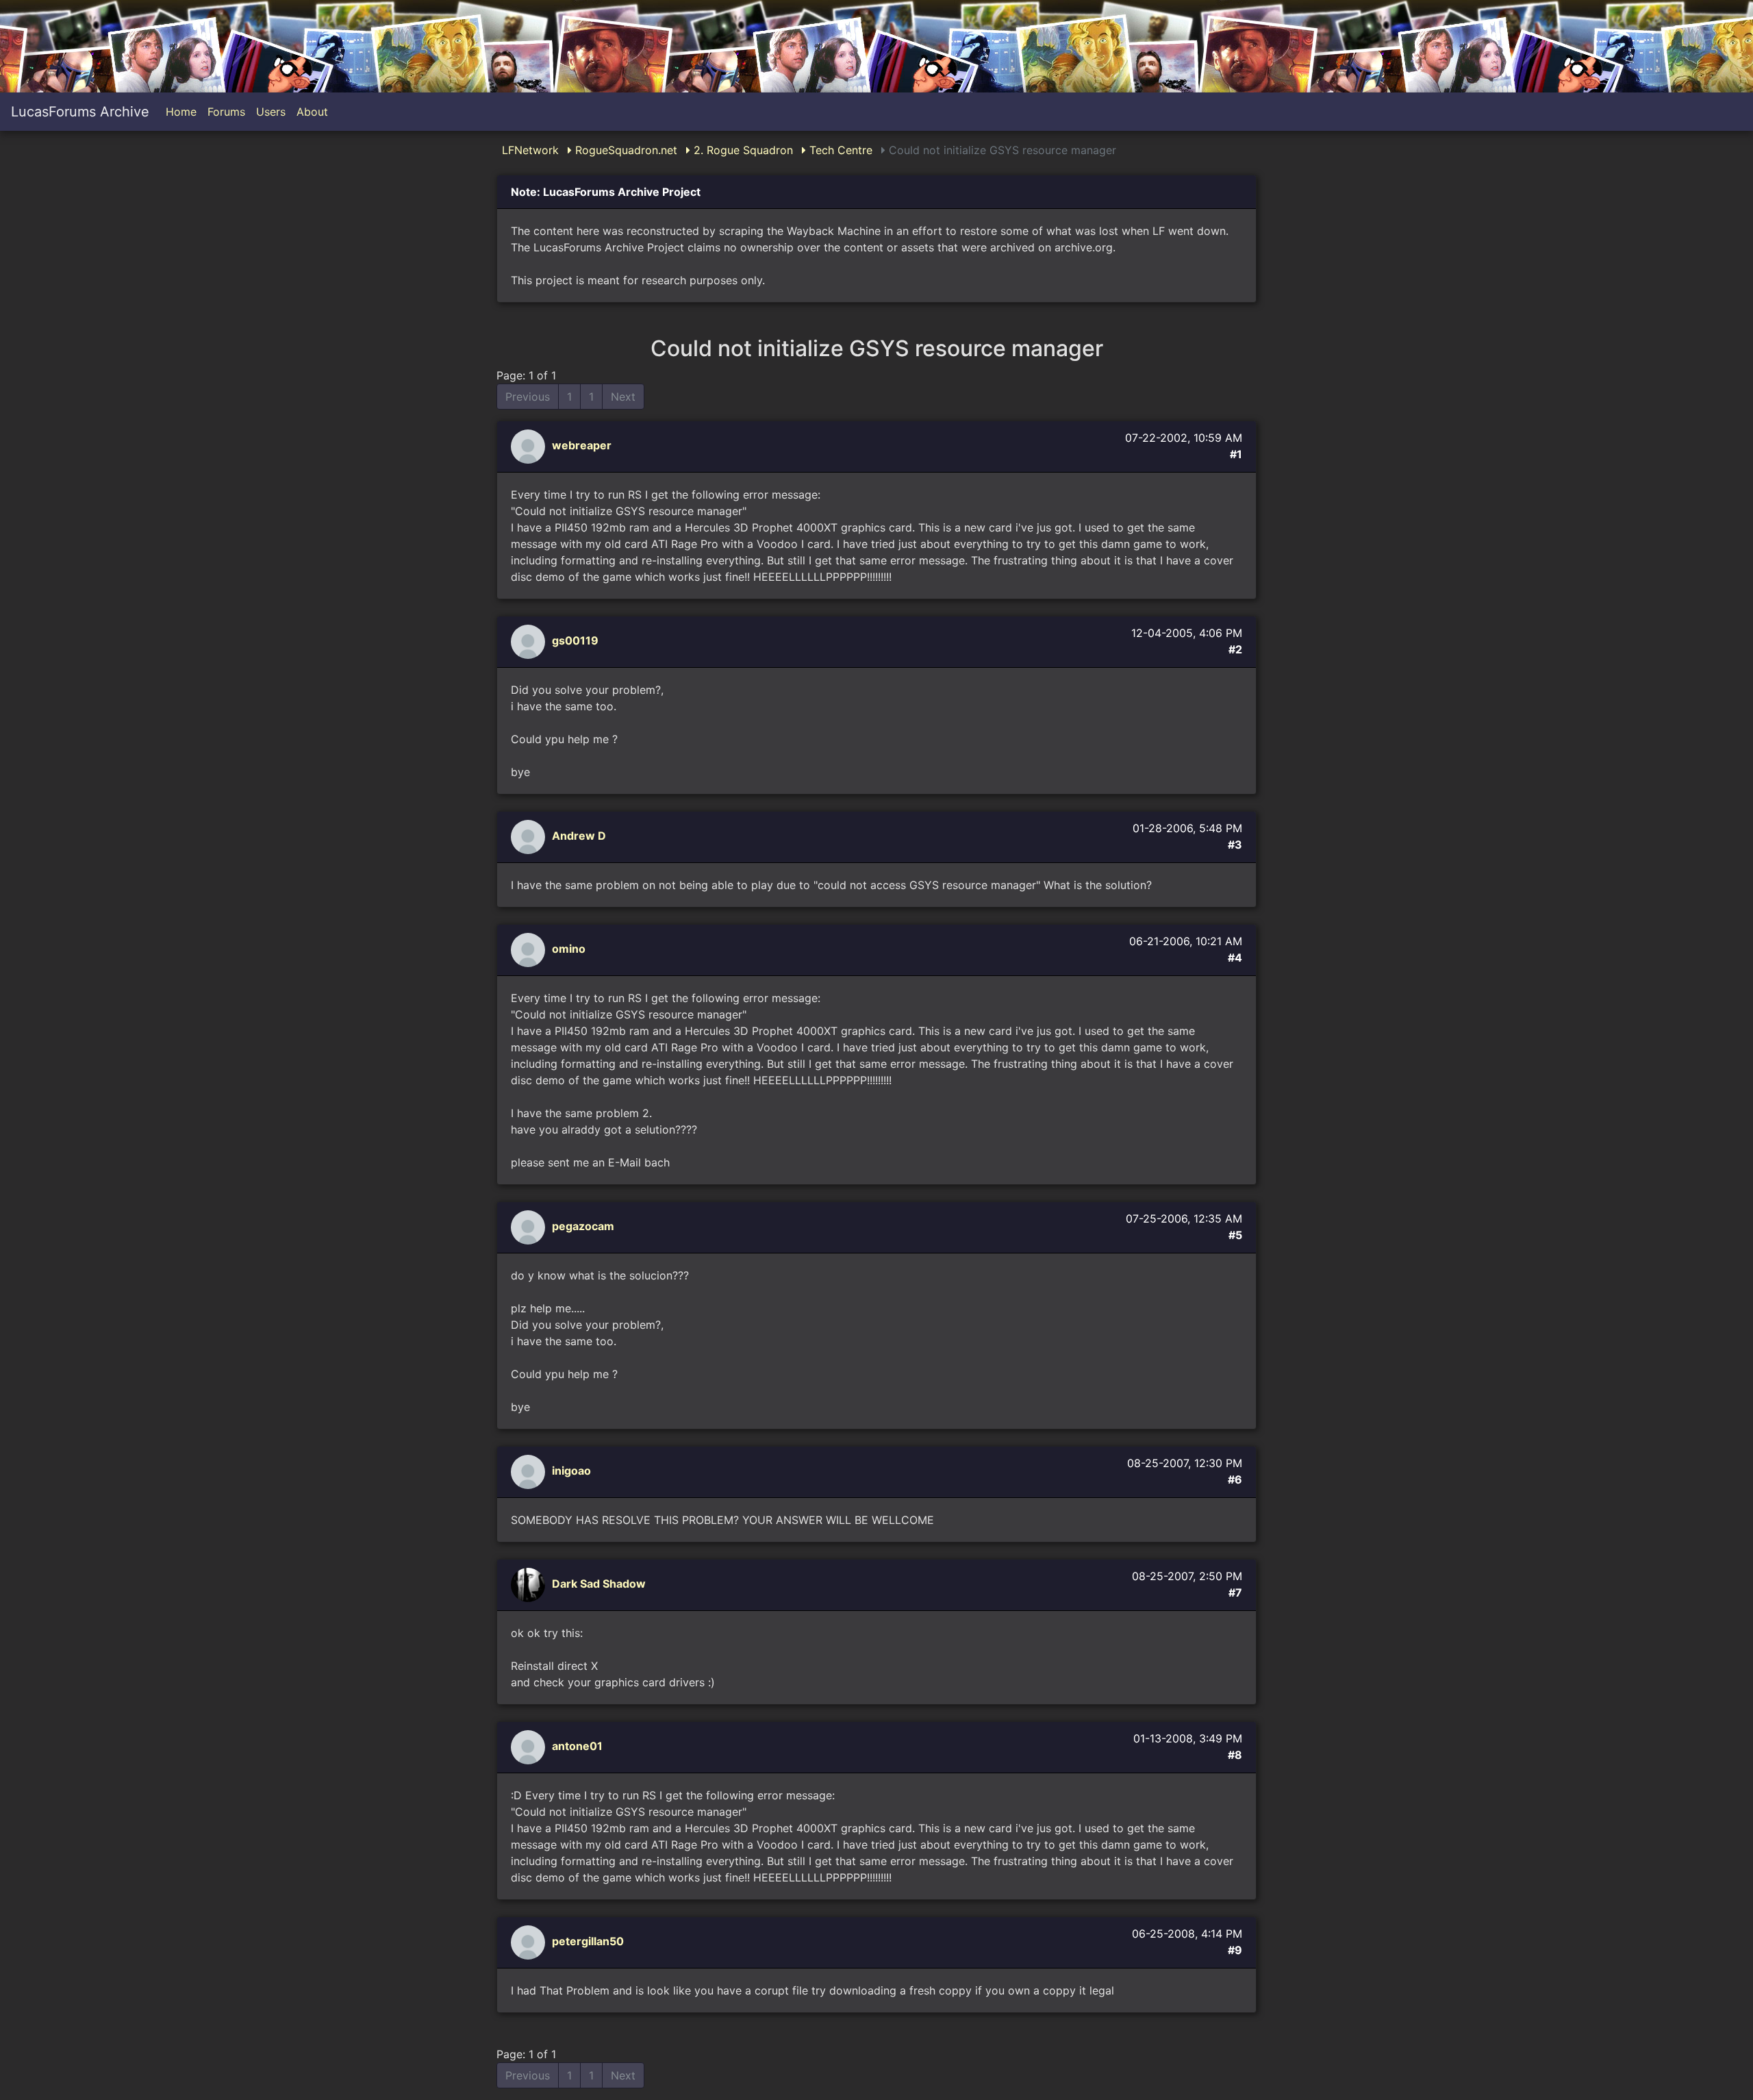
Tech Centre (839, 150)
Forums (226, 112)
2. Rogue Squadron (742, 150)
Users (271, 112)
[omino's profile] (530, 949)
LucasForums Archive (80, 112)
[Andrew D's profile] (530, 836)
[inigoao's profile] (530, 1471)
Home (181, 112)
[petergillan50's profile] (530, 1942)
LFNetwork (530, 150)
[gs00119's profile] (530, 641)
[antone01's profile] (530, 1747)
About (312, 112)
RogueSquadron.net (625, 150)
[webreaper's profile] (530, 446)
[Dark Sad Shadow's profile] (530, 1584)
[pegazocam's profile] (530, 1227)
